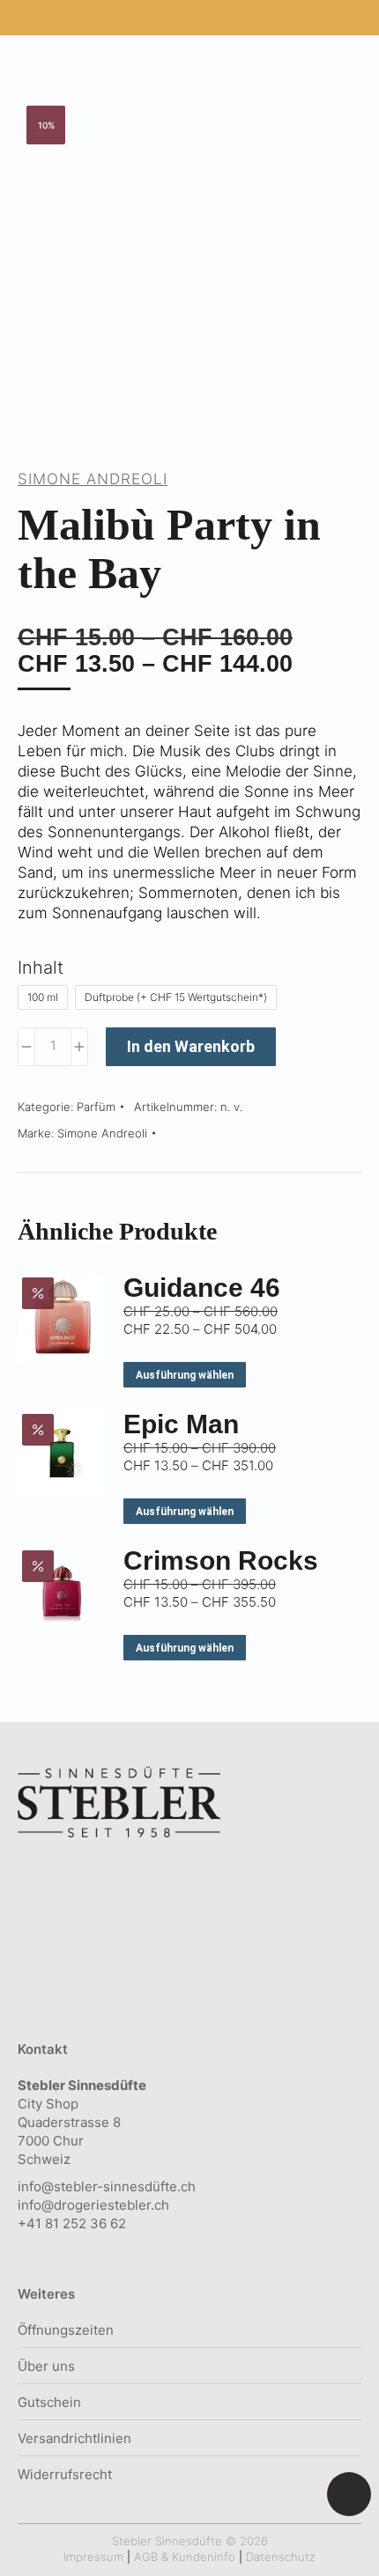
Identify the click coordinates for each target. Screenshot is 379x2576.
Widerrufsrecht (65, 2474)
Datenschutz (281, 2557)
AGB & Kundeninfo (185, 2557)
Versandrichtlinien (74, 2438)
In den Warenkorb (191, 1046)
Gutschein (49, 2402)
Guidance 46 (202, 1288)
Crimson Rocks (221, 1560)
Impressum (93, 2557)
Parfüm (96, 1107)
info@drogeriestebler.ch (93, 2205)
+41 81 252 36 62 (72, 2223)
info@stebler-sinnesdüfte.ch (107, 2186)
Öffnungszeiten (66, 2330)
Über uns (46, 2366)
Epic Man (181, 1424)
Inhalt (41, 968)
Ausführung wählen (185, 1375)
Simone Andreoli (93, 479)
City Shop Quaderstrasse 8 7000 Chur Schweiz (82, 2122)
